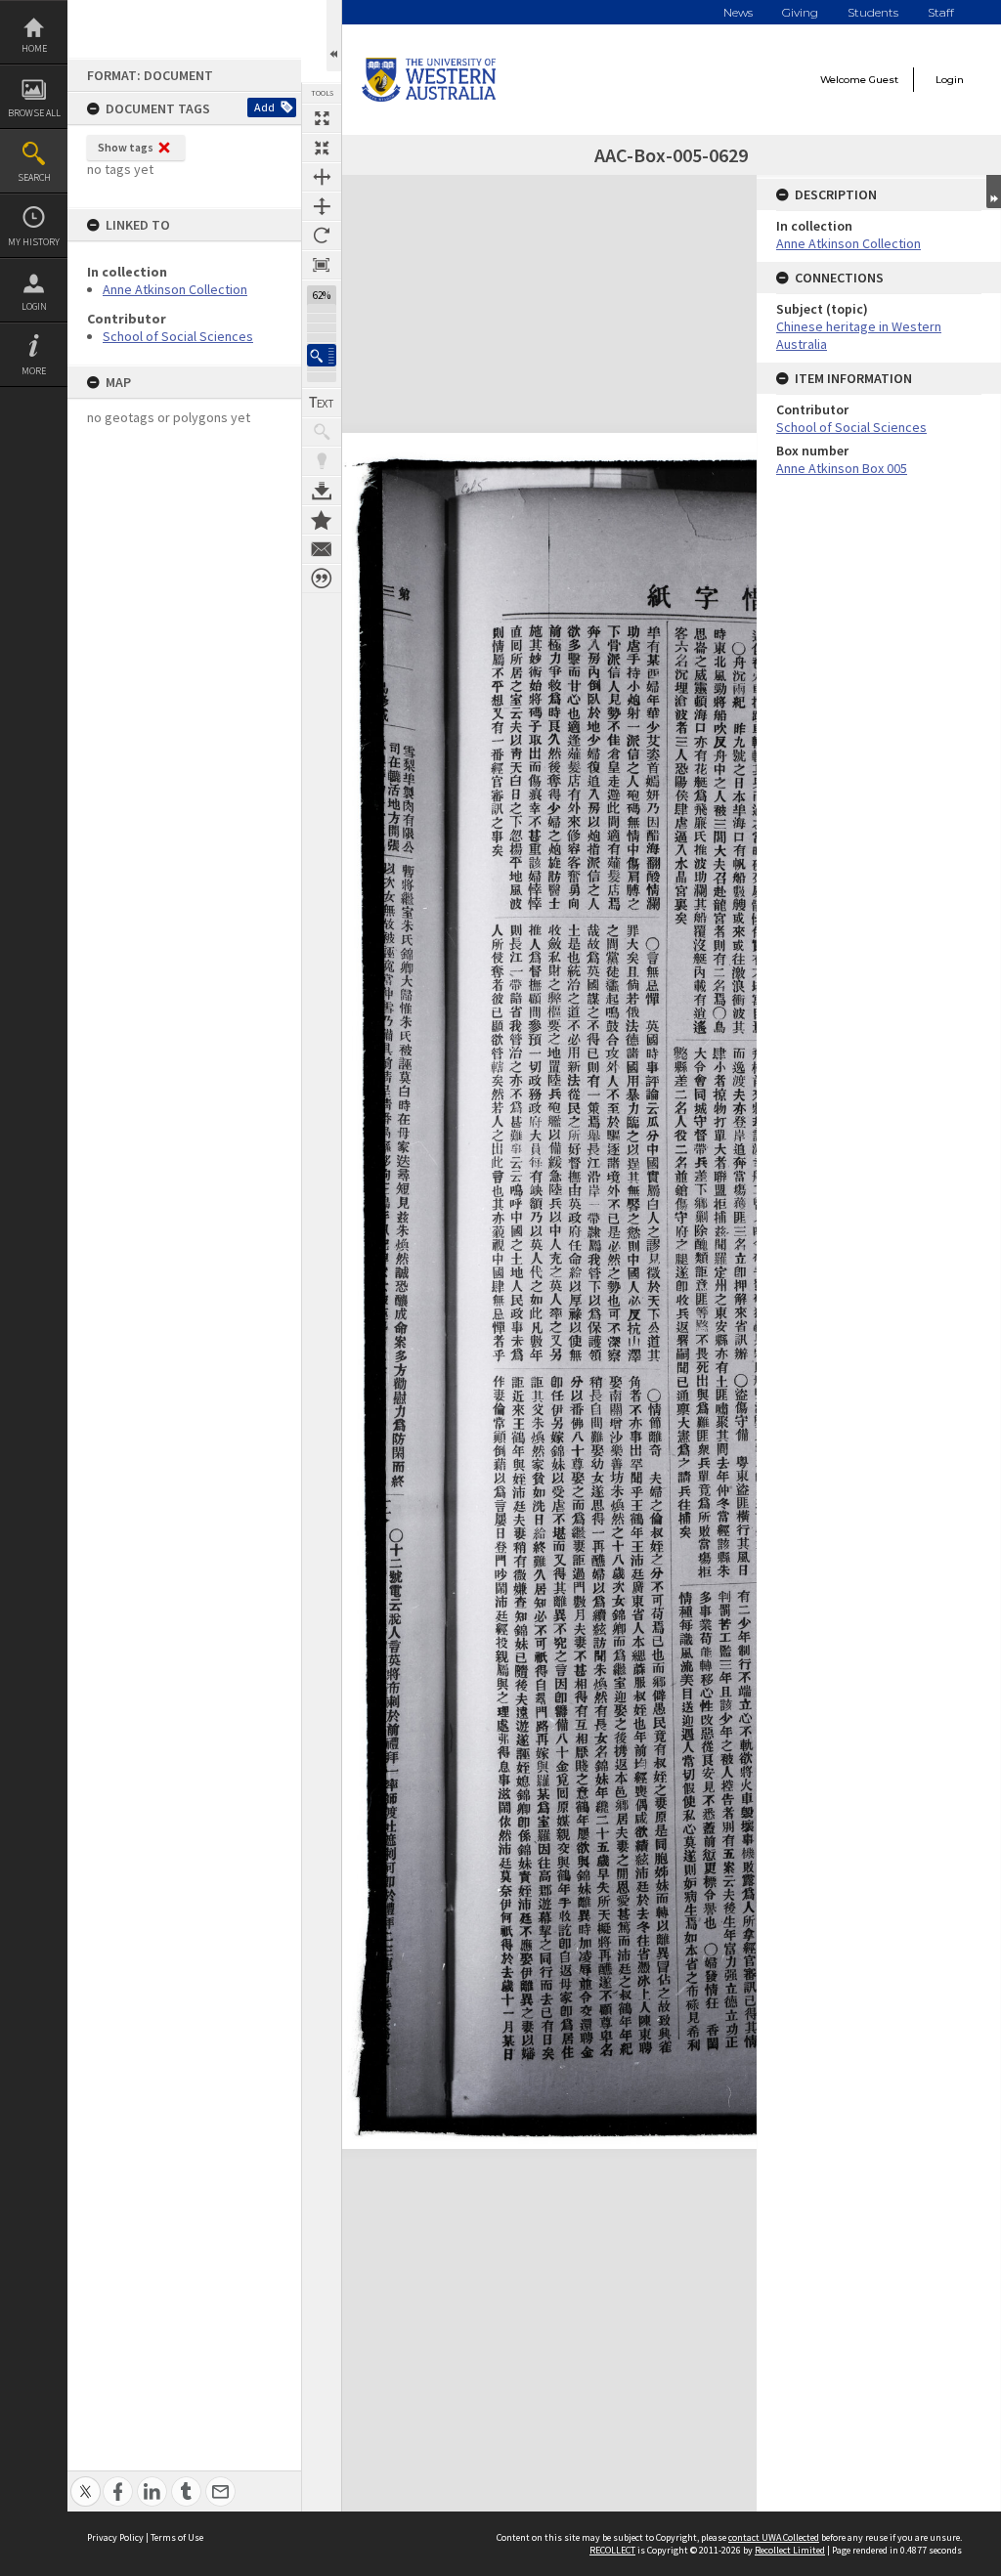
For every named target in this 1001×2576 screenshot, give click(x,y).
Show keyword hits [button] (322, 432)
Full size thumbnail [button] (322, 118)
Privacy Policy (115, 2537)
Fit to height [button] (322, 206)
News (738, 12)
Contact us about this (322, 549)
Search (34, 177)
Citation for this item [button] (322, 579)
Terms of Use (177, 2537)
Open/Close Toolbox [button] (334, 36)
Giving (800, 12)
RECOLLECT (612, 2550)
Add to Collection (322, 520)
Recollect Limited (790, 2550)
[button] (322, 355)
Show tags (126, 147)
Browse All (34, 113)
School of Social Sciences (178, 336)
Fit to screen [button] (322, 148)
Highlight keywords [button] (322, 461)
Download (322, 491)
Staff (941, 12)
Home (34, 48)
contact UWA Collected (774, 2537)
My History (34, 242)
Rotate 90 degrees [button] (322, 236)
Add (264, 107)
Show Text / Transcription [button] (322, 403)
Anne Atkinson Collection (175, 289)
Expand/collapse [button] (994, 192)
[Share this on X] (86, 2481)
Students (873, 12)
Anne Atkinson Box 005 (842, 468)
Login (34, 306)
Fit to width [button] (322, 177)
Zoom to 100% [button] (322, 265)
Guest (884, 80)
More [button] (34, 371)
